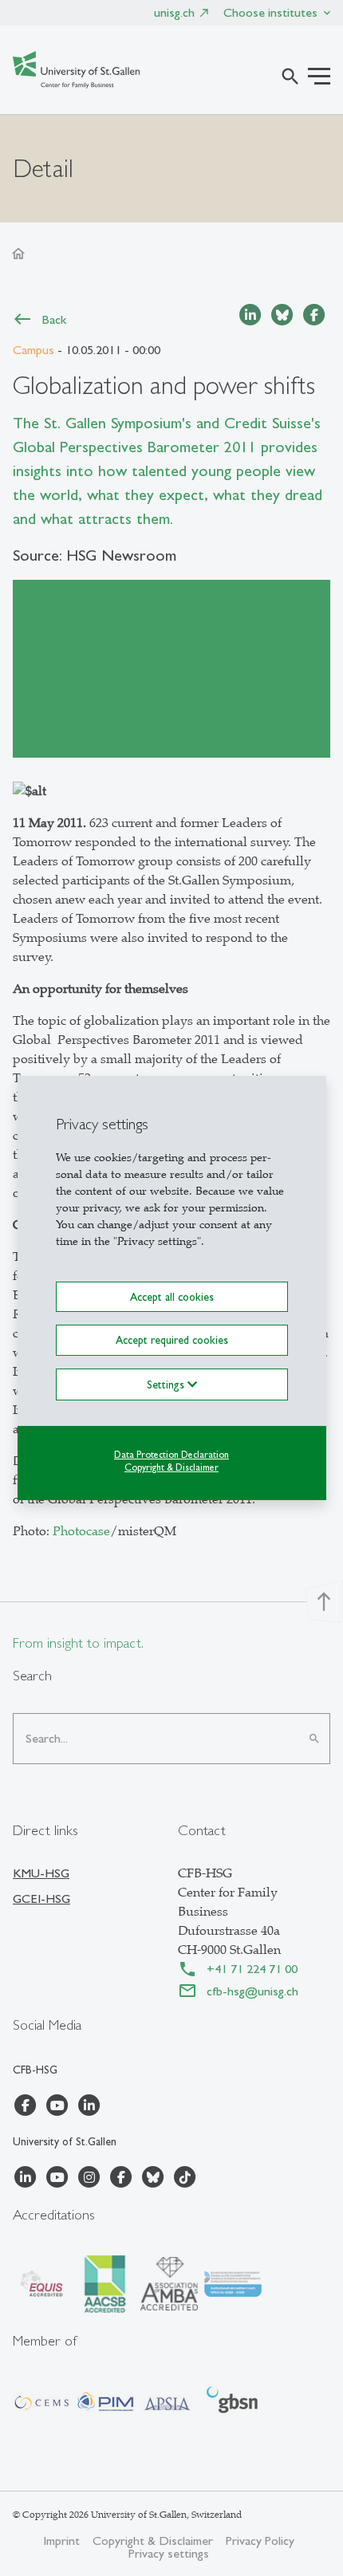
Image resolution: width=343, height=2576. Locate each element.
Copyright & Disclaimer (171, 1467)
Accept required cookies (172, 1340)
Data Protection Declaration (171, 1454)
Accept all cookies (172, 1297)
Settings (167, 1384)
